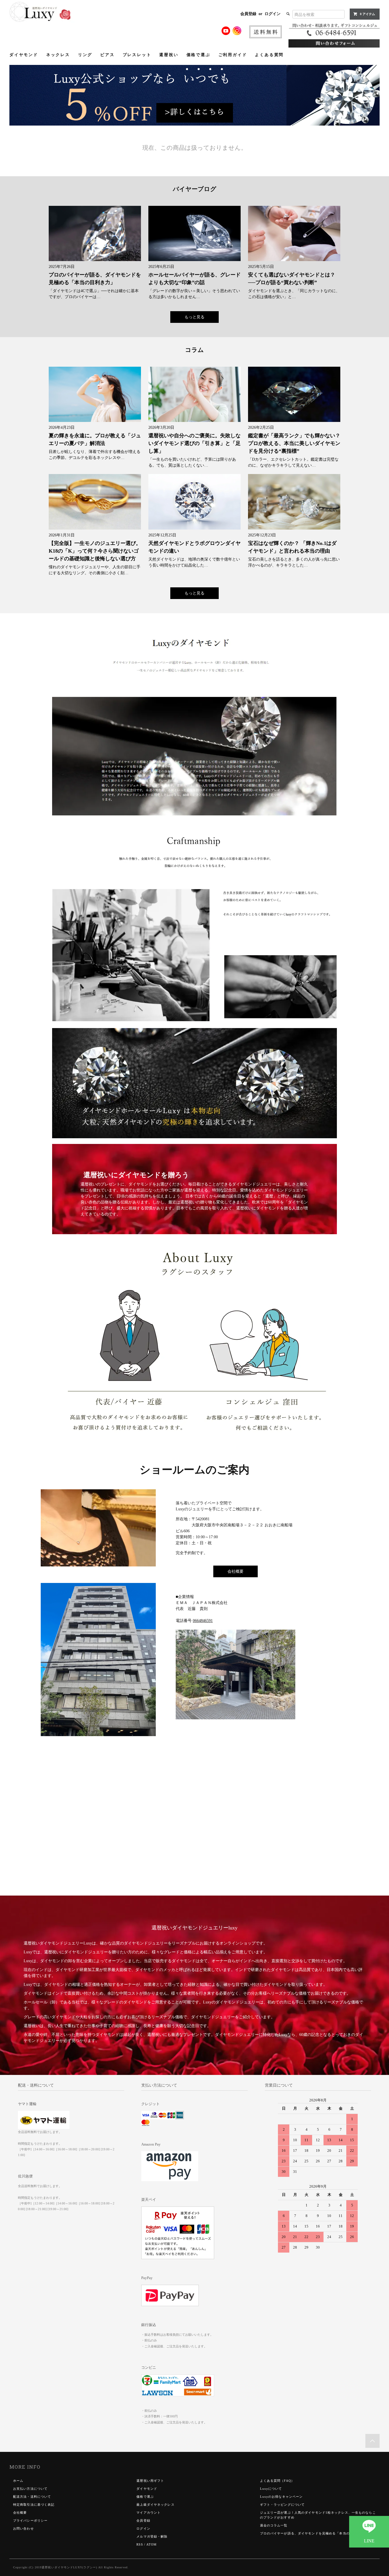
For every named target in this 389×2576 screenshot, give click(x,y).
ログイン (273, 14)
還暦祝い (169, 55)
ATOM (151, 2544)
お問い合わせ (23, 2528)
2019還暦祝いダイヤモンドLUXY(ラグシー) (66, 2567)
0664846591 (203, 1621)
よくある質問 (269, 55)
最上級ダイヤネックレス (155, 2505)
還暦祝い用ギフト (150, 2481)
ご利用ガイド (233, 55)
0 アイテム (367, 14)
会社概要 (236, 1571)
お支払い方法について (30, 2489)
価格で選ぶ (198, 55)
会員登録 (248, 14)
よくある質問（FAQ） (277, 2481)
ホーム (18, 2481)
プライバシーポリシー (30, 2520)
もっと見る (195, 317)
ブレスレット (137, 55)
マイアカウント (149, 2513)
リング (85, 55)
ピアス (107, 55)
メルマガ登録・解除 (152, 2536)
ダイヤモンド (24, 55)
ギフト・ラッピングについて (282, 2505)
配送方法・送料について (32, 2497)
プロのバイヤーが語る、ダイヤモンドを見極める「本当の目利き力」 (314, 2533)
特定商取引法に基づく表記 (34, 2505)
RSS (140, 2544)
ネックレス (58, 55)
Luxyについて (271, 2489)
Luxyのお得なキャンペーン (281, 2497)
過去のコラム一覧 (274, 2525)
